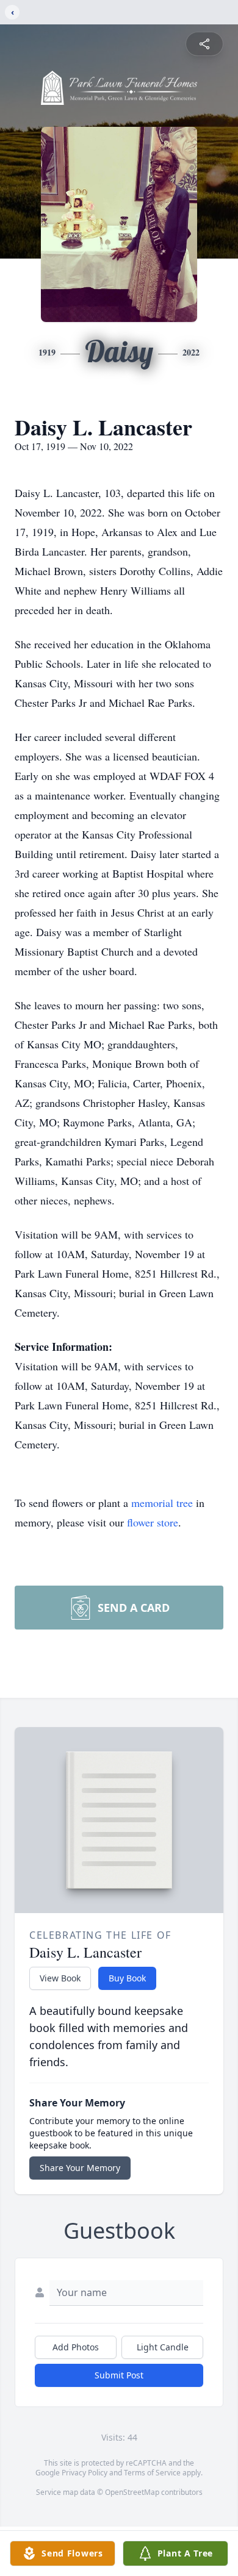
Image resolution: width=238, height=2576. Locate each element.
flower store (153, 1522)
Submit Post (119, 2375)
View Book (60, 1978)
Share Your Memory (80, 2168)
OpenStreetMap (132, 2492)
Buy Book (127, 1978)
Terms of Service (152, 2473)
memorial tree (162, 1503)
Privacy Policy (85, 2473)
